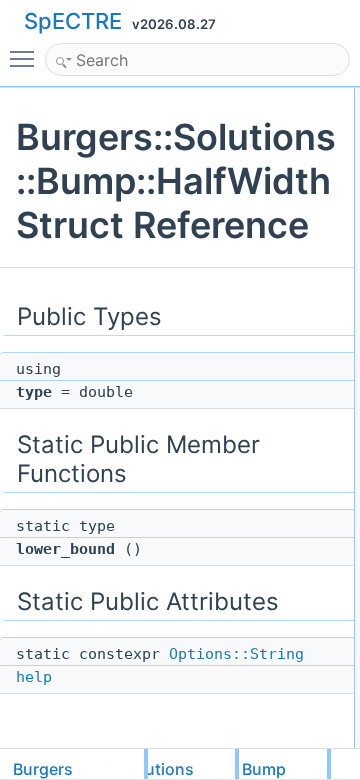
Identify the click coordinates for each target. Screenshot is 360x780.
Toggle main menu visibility (26, 58)
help (34, 677)
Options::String (236, 654)
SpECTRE (73, 21)
